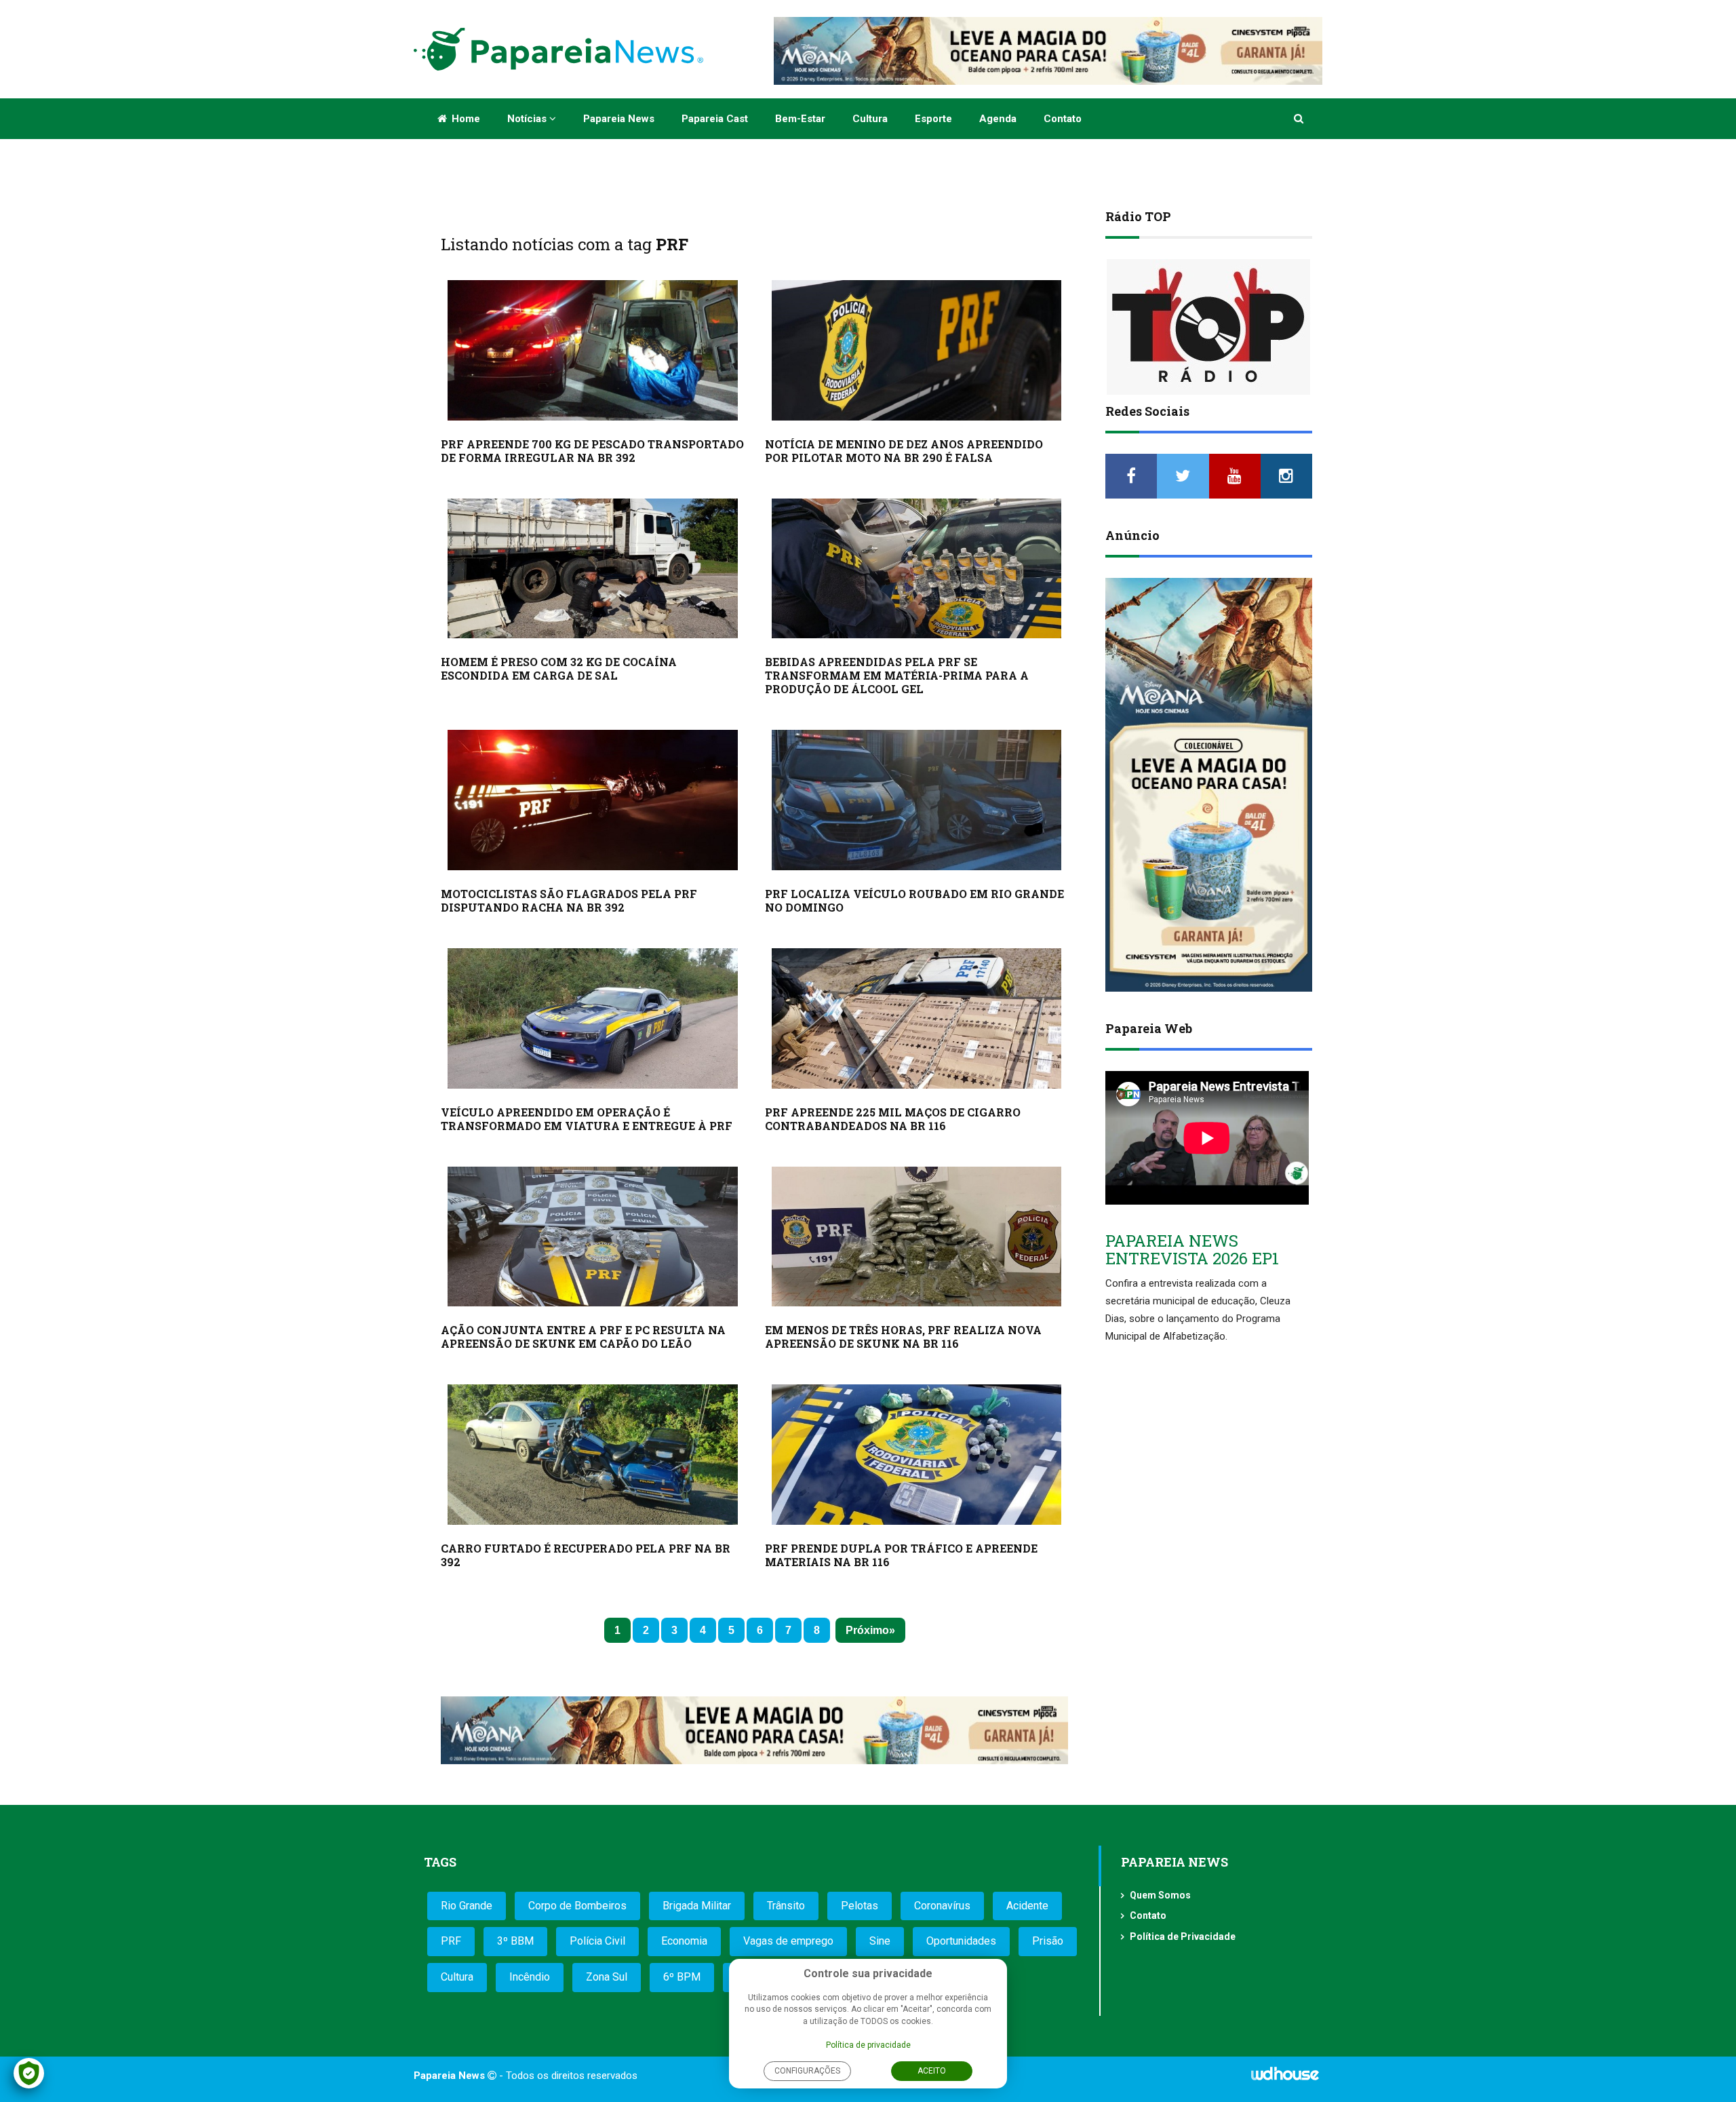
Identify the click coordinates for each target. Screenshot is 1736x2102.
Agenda (998, 119)
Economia (684, 1941)
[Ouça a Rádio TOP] (1209, 327)
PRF (451, 1941)
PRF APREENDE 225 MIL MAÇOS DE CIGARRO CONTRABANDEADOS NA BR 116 (893, 1119)
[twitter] (1183, 476)
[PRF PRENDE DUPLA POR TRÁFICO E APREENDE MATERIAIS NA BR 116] (917, 1455)
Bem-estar (800, 119)
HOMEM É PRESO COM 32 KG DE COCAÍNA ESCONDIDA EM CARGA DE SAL (559, 668)
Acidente (1027, 1906)
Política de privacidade (868, 2045)
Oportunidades (961, 1941)
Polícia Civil (597, 1941)
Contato (1063, 119)
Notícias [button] (528, 119)
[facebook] (1131, 476)
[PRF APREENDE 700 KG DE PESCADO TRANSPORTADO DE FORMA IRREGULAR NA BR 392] (593, 350)
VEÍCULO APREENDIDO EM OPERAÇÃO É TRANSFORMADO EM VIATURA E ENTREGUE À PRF (587, 1119)
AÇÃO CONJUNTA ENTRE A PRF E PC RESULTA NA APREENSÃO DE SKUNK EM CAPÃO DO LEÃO (583, 1337)
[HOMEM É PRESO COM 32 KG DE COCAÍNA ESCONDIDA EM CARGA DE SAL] (593, 569)
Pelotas (860, 1906)
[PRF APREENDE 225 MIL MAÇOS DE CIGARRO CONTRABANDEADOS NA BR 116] (917, 1018)
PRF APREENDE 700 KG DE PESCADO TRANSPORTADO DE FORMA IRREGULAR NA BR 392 (592, 451)
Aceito (932, 2071)
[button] (1300, 119)
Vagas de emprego (788, 1941)
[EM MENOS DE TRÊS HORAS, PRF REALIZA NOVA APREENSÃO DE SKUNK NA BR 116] (917, 1237)
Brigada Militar (697, 1906)
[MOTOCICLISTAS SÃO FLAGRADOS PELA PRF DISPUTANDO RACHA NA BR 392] (593, 800)
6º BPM (682, 1977)
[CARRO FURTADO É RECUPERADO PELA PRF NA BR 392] (593, 1455)
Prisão (1048, 1941)
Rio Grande (467, 1906)
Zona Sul (607, 1977)
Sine (880, 1941)
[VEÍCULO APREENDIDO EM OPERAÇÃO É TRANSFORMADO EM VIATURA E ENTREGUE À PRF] (593, 1018)
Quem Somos (1160, 1895)
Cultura (870, 119)
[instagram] (1286, 476)
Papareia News (619, 119)
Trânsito (786, 1906)
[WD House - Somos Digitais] (1285, 2078)
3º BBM (515, 1941)
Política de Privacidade (1183, 1936)
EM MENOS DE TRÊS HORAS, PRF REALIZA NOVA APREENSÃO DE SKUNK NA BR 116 (903, 1337)
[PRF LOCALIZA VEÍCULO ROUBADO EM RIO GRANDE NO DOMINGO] (917, 800)
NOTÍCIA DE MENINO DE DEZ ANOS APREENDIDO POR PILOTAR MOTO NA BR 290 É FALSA (904, 451)
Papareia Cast (715, 119)
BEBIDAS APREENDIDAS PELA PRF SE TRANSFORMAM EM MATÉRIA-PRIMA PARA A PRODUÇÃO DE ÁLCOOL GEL (897, 675)
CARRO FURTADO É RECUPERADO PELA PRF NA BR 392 (586, 1555)
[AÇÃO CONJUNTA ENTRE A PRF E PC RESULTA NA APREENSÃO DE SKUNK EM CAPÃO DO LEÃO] (593, 1237)
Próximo (867, 1630)
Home (465, 119)
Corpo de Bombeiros (577, 1906)
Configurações (807, 2071)
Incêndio (530, 1977)
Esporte (933, 119)
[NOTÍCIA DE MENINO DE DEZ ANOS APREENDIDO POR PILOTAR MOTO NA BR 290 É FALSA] (917, 350)
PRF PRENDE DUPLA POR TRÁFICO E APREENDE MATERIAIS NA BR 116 (901, 1555)
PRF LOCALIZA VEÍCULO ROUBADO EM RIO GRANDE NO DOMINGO (914, 900)
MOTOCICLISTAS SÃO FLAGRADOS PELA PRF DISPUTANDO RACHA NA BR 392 (569, 900)
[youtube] (1235, 476)
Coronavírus (942, 1906)
